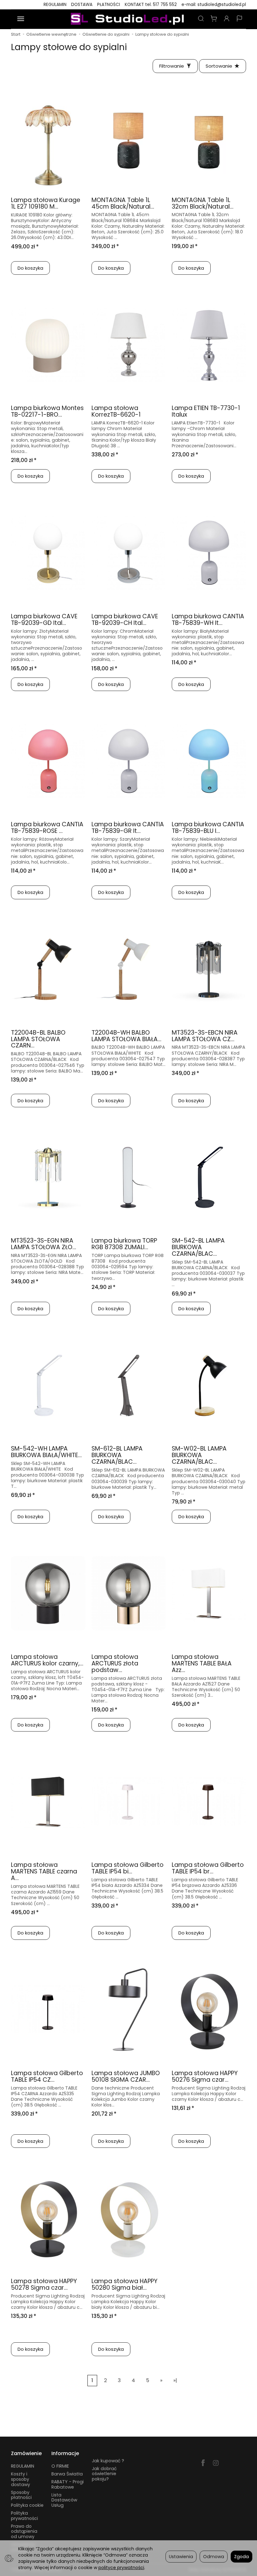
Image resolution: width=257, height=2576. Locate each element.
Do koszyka (30, 268)
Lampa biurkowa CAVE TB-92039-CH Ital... (125, 620)
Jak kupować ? (108, 2461)
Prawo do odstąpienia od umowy (24, 2532)
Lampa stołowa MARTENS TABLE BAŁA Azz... (202, 1663)
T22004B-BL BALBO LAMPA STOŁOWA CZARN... (38, 1039)
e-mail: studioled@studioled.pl (214, 5)
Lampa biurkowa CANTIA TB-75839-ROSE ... (47, 828)
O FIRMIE (60, 2466)
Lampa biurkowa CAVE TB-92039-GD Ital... (44, 620)
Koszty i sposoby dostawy (21, 2479)
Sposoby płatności (21, 2495)
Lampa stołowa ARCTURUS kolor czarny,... (47, 1660)
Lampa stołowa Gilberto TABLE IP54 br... (208, 1868)
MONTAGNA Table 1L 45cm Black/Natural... (123, 203)
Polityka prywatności (24, 2516)
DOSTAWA (82, 5)
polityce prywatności (121, 2568)
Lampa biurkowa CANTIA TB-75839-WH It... (208, 620)
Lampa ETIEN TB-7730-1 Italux (206, 411)
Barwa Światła (67, 2474)
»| (175, 2380)
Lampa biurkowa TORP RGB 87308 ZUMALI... (124, 1244)
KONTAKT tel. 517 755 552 (151, 5)
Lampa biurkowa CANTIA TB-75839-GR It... (128, 828)
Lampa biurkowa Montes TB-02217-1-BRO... (47, 411)
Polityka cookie (27, 2505)
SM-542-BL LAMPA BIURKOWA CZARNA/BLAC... (198, 1247)
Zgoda (241, 2557)
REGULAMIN (55, 5)
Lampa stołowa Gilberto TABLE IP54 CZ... (47, 2076)
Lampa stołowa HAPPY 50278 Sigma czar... (44, 2284)
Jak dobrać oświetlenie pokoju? (104, 2474)
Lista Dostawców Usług (64, 2500)
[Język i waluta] (239, 19)
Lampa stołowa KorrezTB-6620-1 (116, 411)
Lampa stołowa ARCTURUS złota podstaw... (115, 1663)
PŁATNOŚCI (109, 5)
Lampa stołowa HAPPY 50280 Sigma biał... (124, 2284)
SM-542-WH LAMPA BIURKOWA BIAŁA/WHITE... (46, 1452)
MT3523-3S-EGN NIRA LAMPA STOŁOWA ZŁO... (44, 1244)
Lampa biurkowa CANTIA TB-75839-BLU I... (208, 828)
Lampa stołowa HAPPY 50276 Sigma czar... (205, 2076)
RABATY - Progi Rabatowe (68, 2484)
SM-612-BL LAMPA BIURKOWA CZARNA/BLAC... (117, 1455)
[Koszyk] (214, 19)
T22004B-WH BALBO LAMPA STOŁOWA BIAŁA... (126, 1036)
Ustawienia (181, 2557)
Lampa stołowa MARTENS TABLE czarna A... (44, 1871)
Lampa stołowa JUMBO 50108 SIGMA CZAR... (126, 2076)
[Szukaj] (201, 19)
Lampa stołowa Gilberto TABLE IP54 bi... (128, 1868)
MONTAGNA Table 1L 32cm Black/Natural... (203, 203)
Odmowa (214, 2557)
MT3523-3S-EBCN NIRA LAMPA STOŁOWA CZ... (205, 1036)
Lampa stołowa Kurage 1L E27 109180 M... (46, 203)
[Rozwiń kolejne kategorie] (21, 19)
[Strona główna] (128, 19)
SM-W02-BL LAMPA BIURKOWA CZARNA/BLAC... (199, 1455)
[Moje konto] (227, 19)
